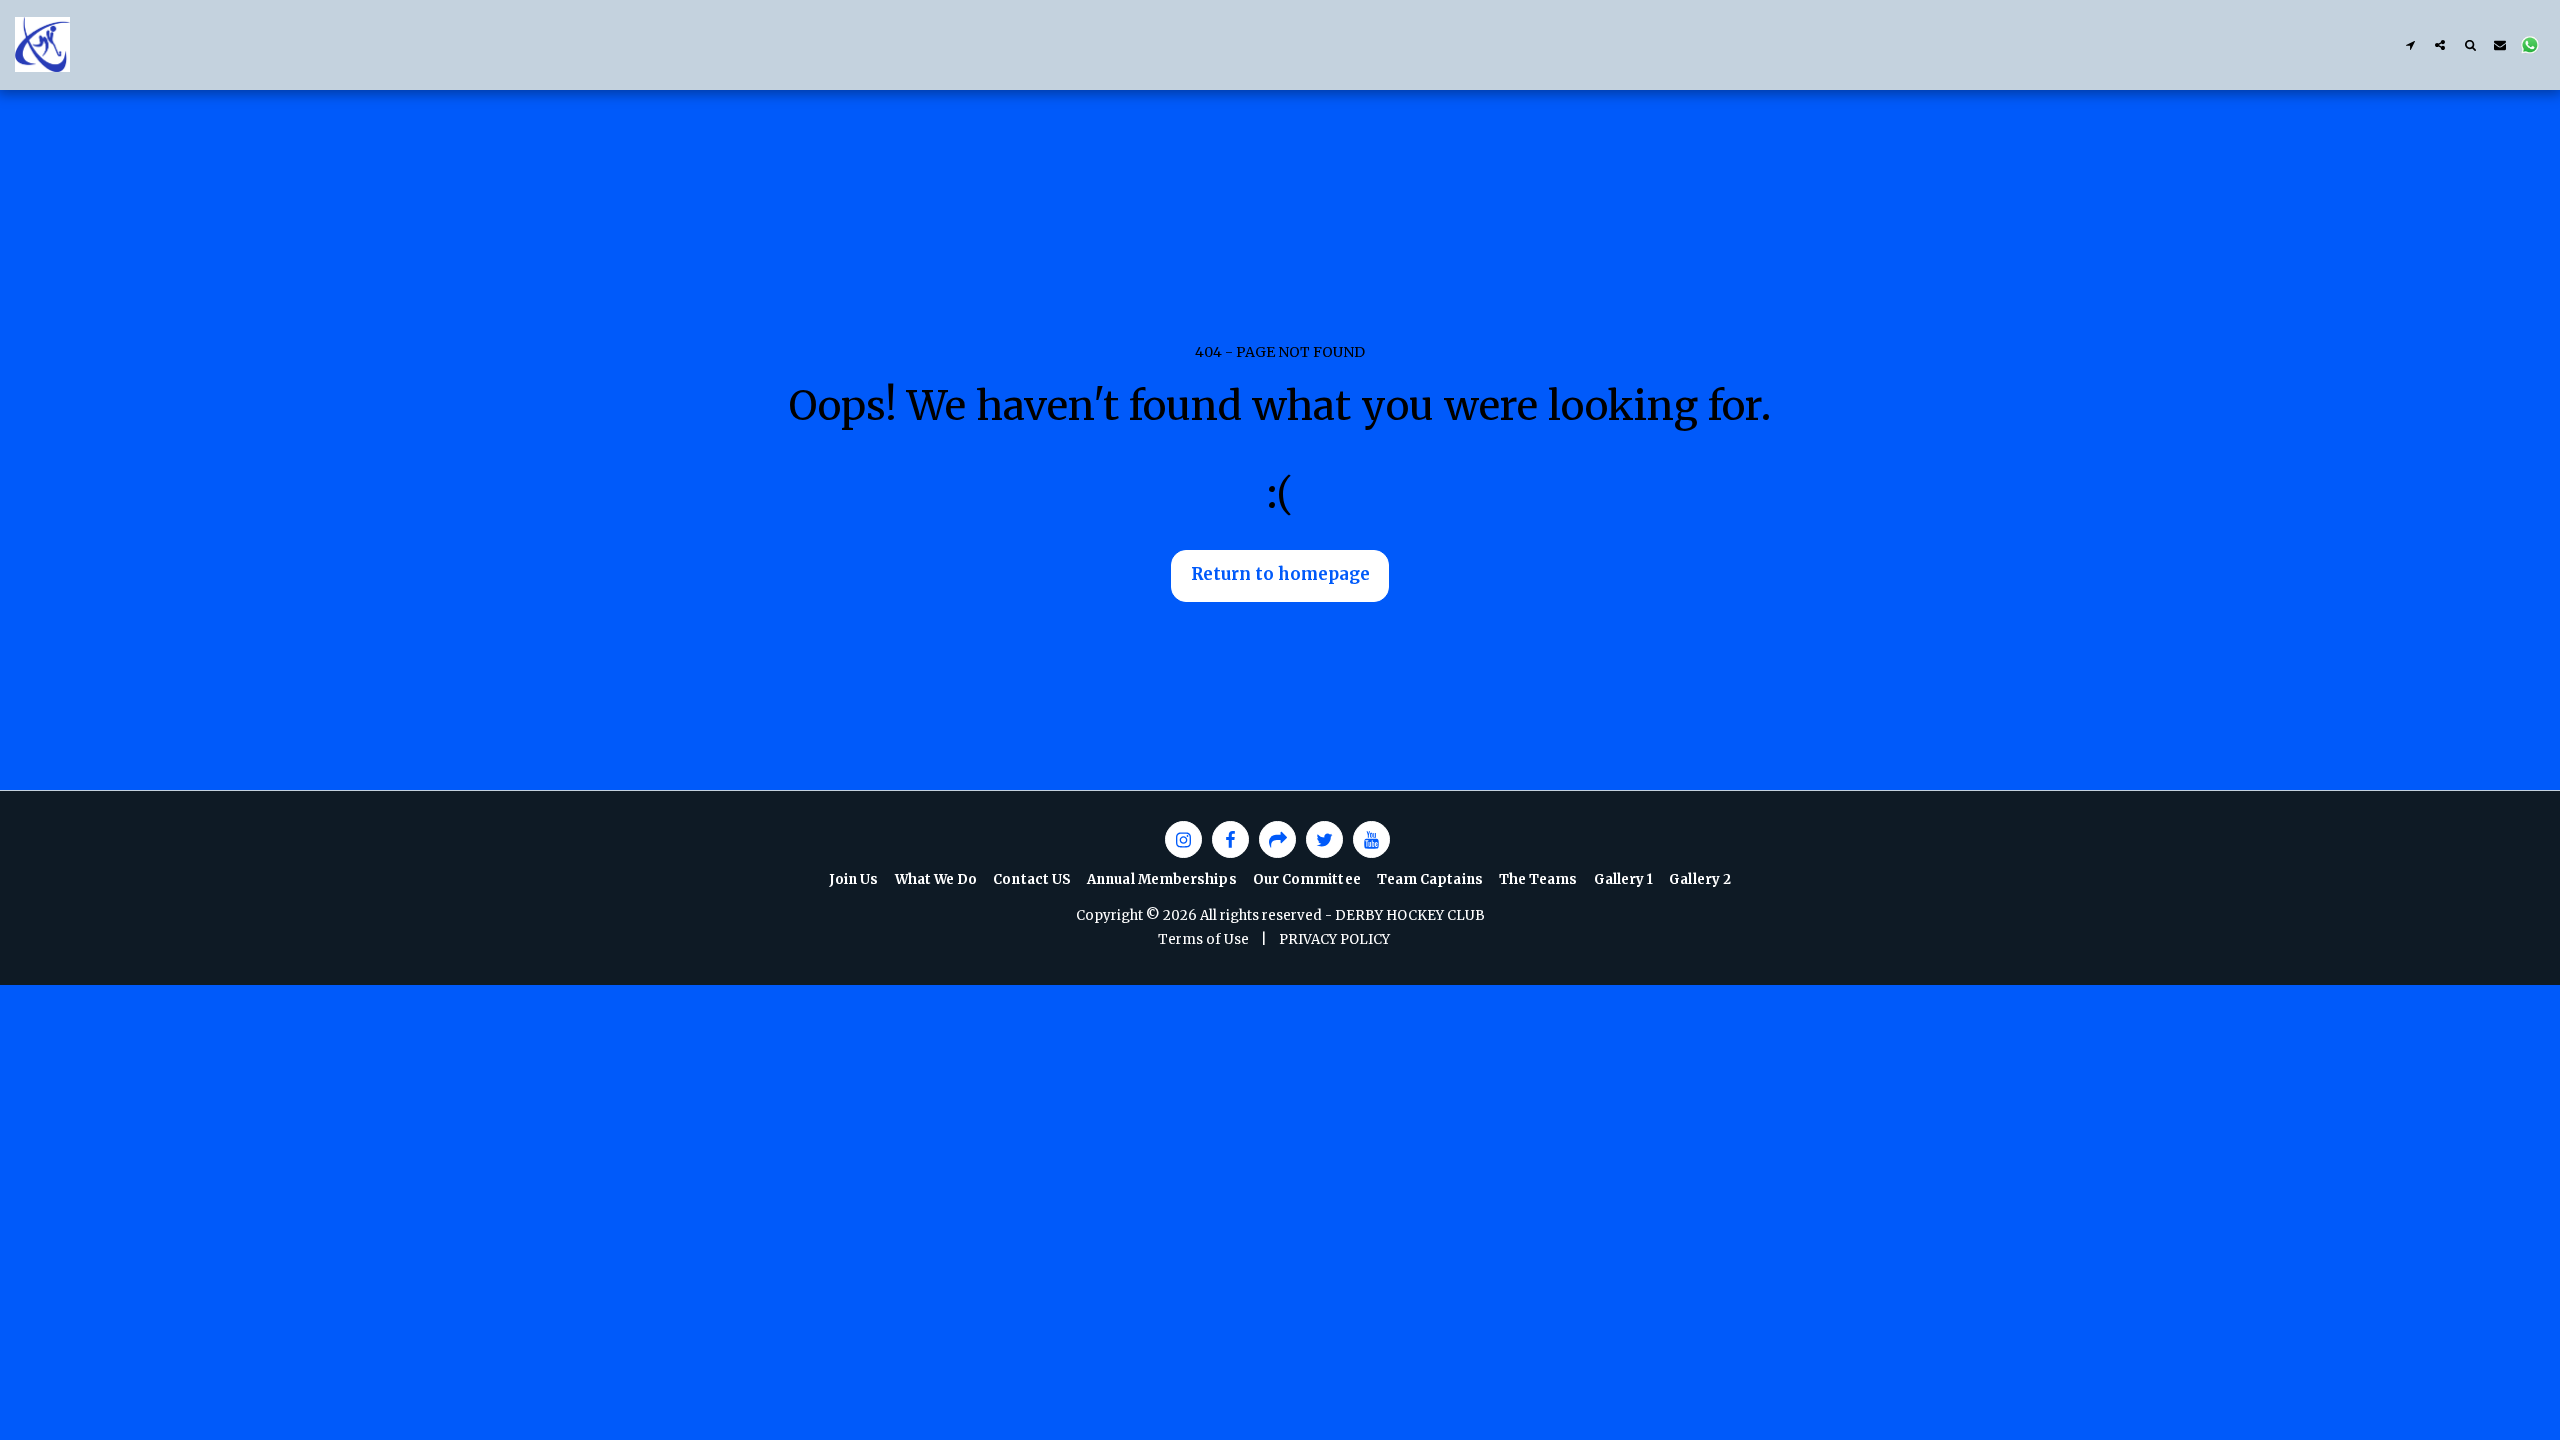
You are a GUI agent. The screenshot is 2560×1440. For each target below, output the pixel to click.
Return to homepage (1280, 574)
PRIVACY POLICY (1334, 939)
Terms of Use (1203, 939)
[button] (2410, 44)
